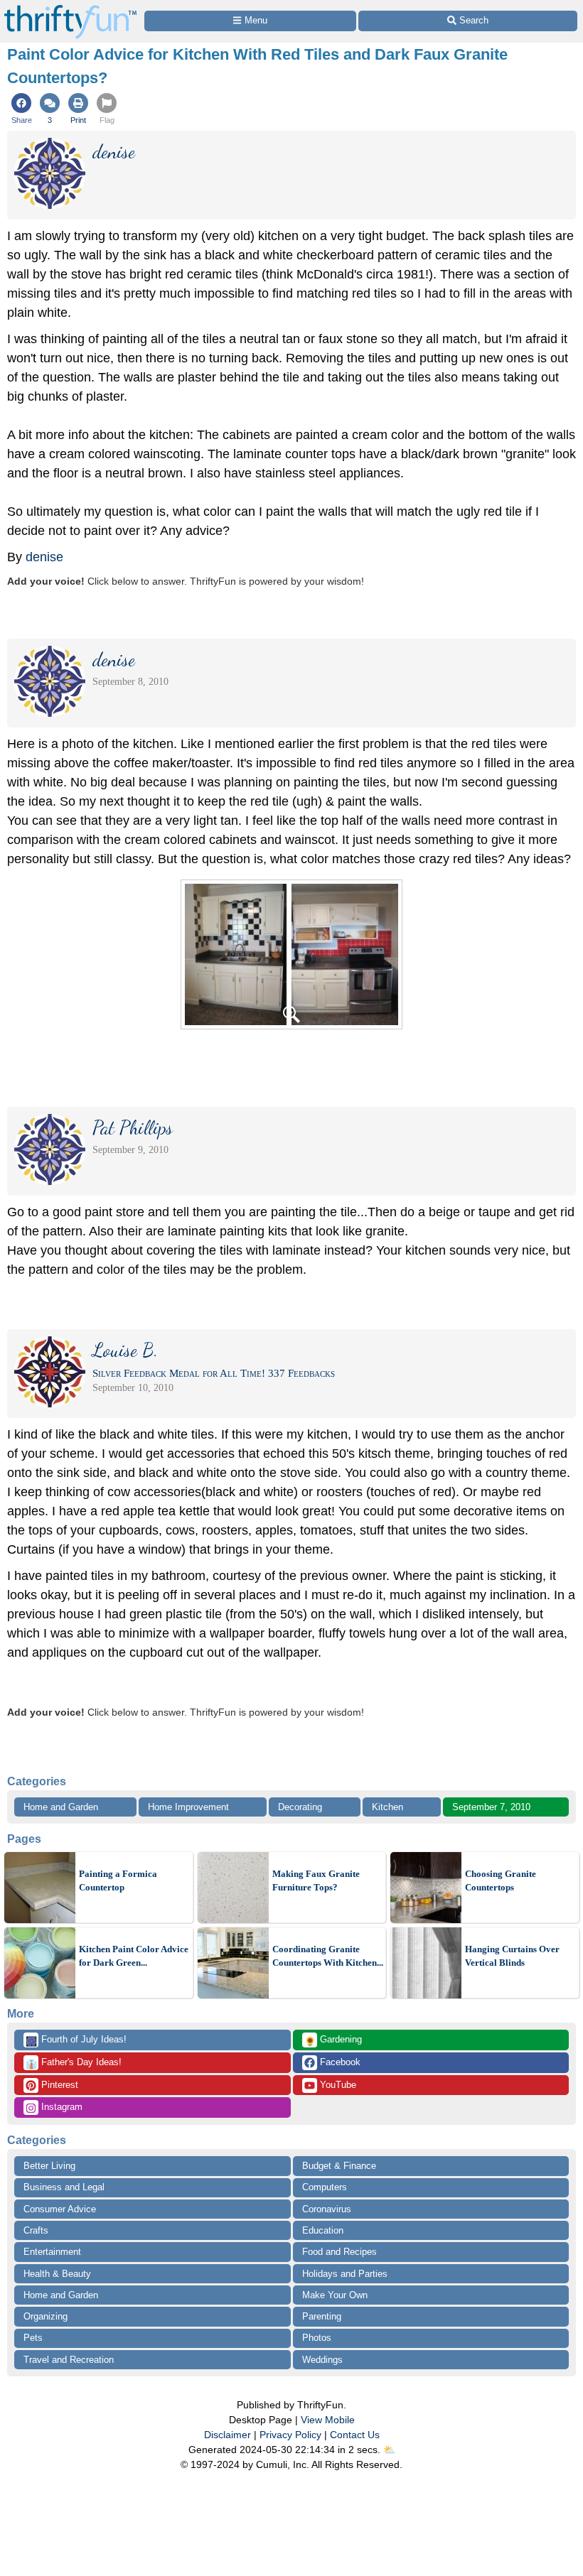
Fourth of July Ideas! (76, 2040)
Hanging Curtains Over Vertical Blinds (512, 1956)
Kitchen (387, 1807)
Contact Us (355, 2435)
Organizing (46, 2316)
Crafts (36, 2230)
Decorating (300, 1807)
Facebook (339, 2062)
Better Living (49, 2166)
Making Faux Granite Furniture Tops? (316, 1881)
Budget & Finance (339, 2166)
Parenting (322, 2316)
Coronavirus (327, 2209)
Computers (325, 2187)
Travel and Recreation (69, 2360)
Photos (317, 2338)
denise (44, 557)
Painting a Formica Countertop (118, 1881)
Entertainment (52, 2252)
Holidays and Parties (345, 2274)
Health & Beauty (57, 2274)
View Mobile (328, 2420)
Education (323, 2230)
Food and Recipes (339, 2252)
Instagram (60, 2107)
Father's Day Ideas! (74, 2063)
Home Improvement (188, 1807)
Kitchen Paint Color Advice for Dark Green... (134, 1956)
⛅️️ (389, 2450)
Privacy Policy (290, 2435)
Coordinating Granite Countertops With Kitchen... (328, 1956)
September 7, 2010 (491, 1807)
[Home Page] (70, 8)
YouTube (337, 2085)
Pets (33, 2338)
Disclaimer (228, 2435)
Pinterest (58, 2085)
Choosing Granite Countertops (501, 1881)
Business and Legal (64, 2187)
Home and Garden (61, 1807)
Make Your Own (335, 2295)
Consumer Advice (60, 2209)
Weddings (322, 2360)
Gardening (333, 2040)
